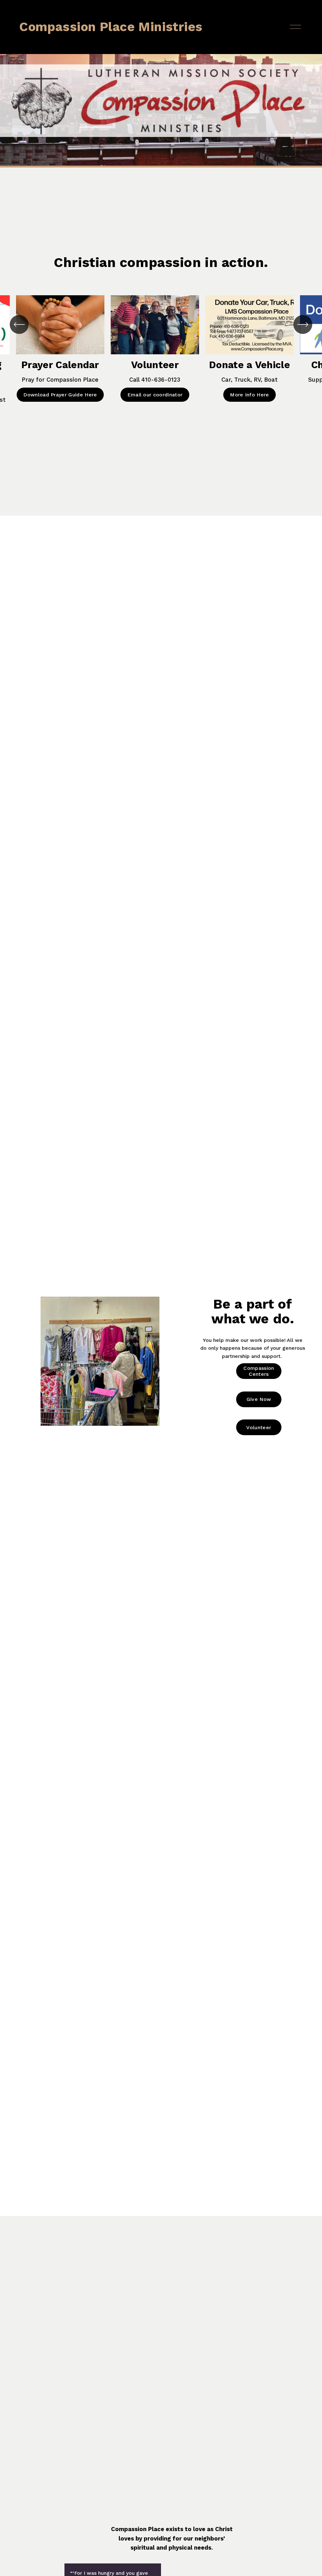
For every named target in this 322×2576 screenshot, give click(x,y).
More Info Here (249, 395)
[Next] (303, 324)
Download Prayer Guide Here (60, 395)
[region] (161, 363)
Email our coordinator (155, 395)
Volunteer (259, 1427)
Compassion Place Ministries (111, 27)
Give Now (259, 1399)
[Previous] (19, 324)
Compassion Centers (259, 1371)
